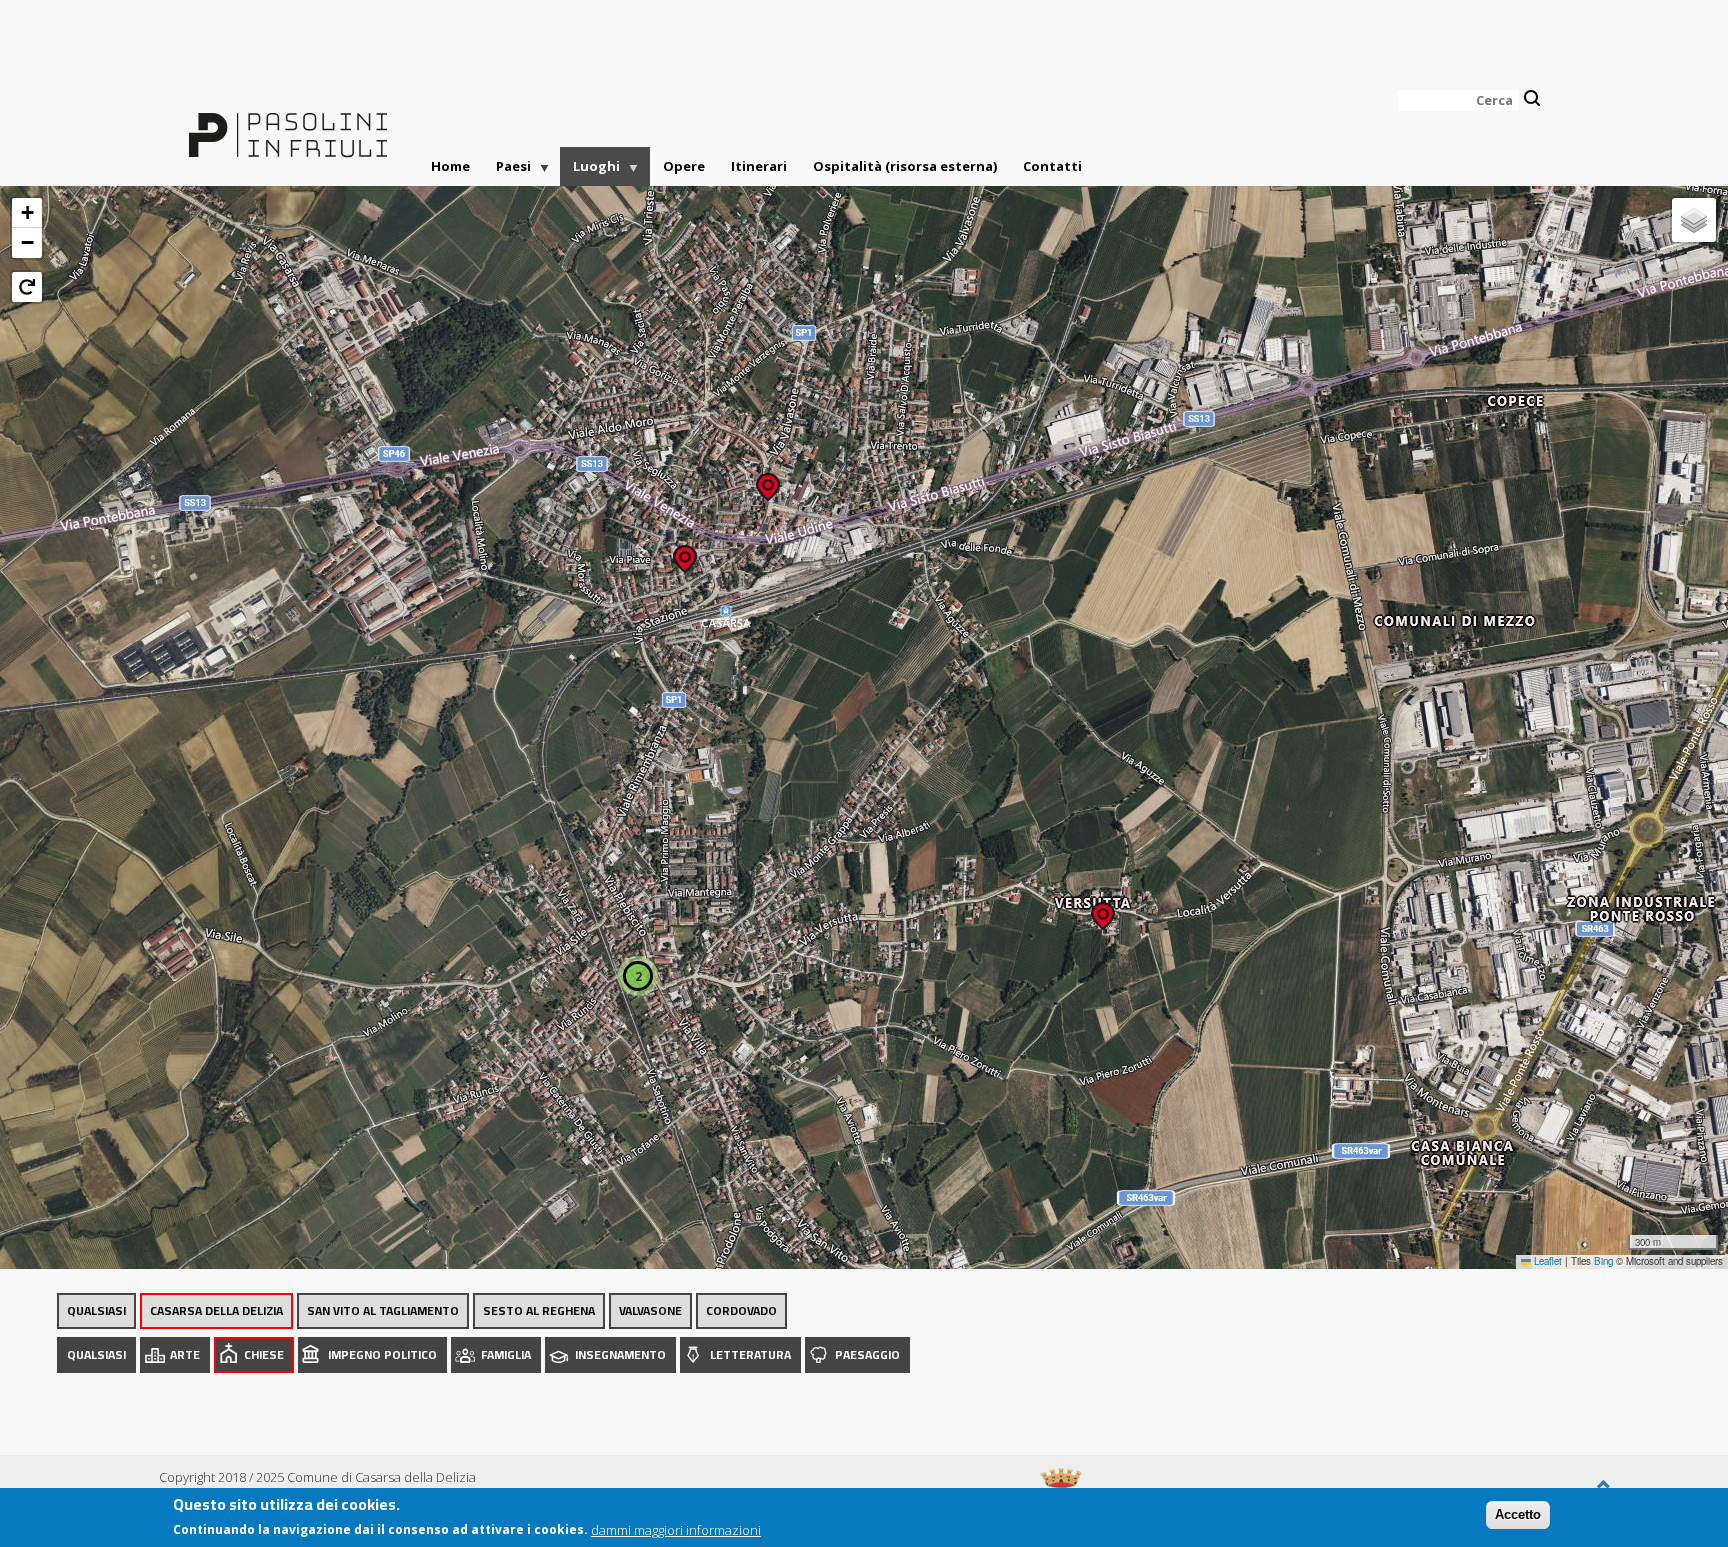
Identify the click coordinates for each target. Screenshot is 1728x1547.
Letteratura (750, 1354)
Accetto (1518, 1514)
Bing (1603, 1261)
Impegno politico (382, 1354)
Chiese (264, 1354)
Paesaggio (867, 1354)
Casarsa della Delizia (216, 1310)
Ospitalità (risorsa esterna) (905, 166)
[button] (1103, 909)
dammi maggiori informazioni (676, 1529)
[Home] (288, 123)
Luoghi (590, 171)
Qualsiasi (96, 1310)
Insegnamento (620, 1354)
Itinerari (759, 166)
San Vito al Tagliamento (383, 1310)
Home (450, 166)
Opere (684, 166)
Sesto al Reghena (539, 1310)
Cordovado (741, 1310)
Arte (185, 1354)
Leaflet (1546, 1261)
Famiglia (506, 1354)
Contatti (1052, 166)
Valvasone (650, 1310)
